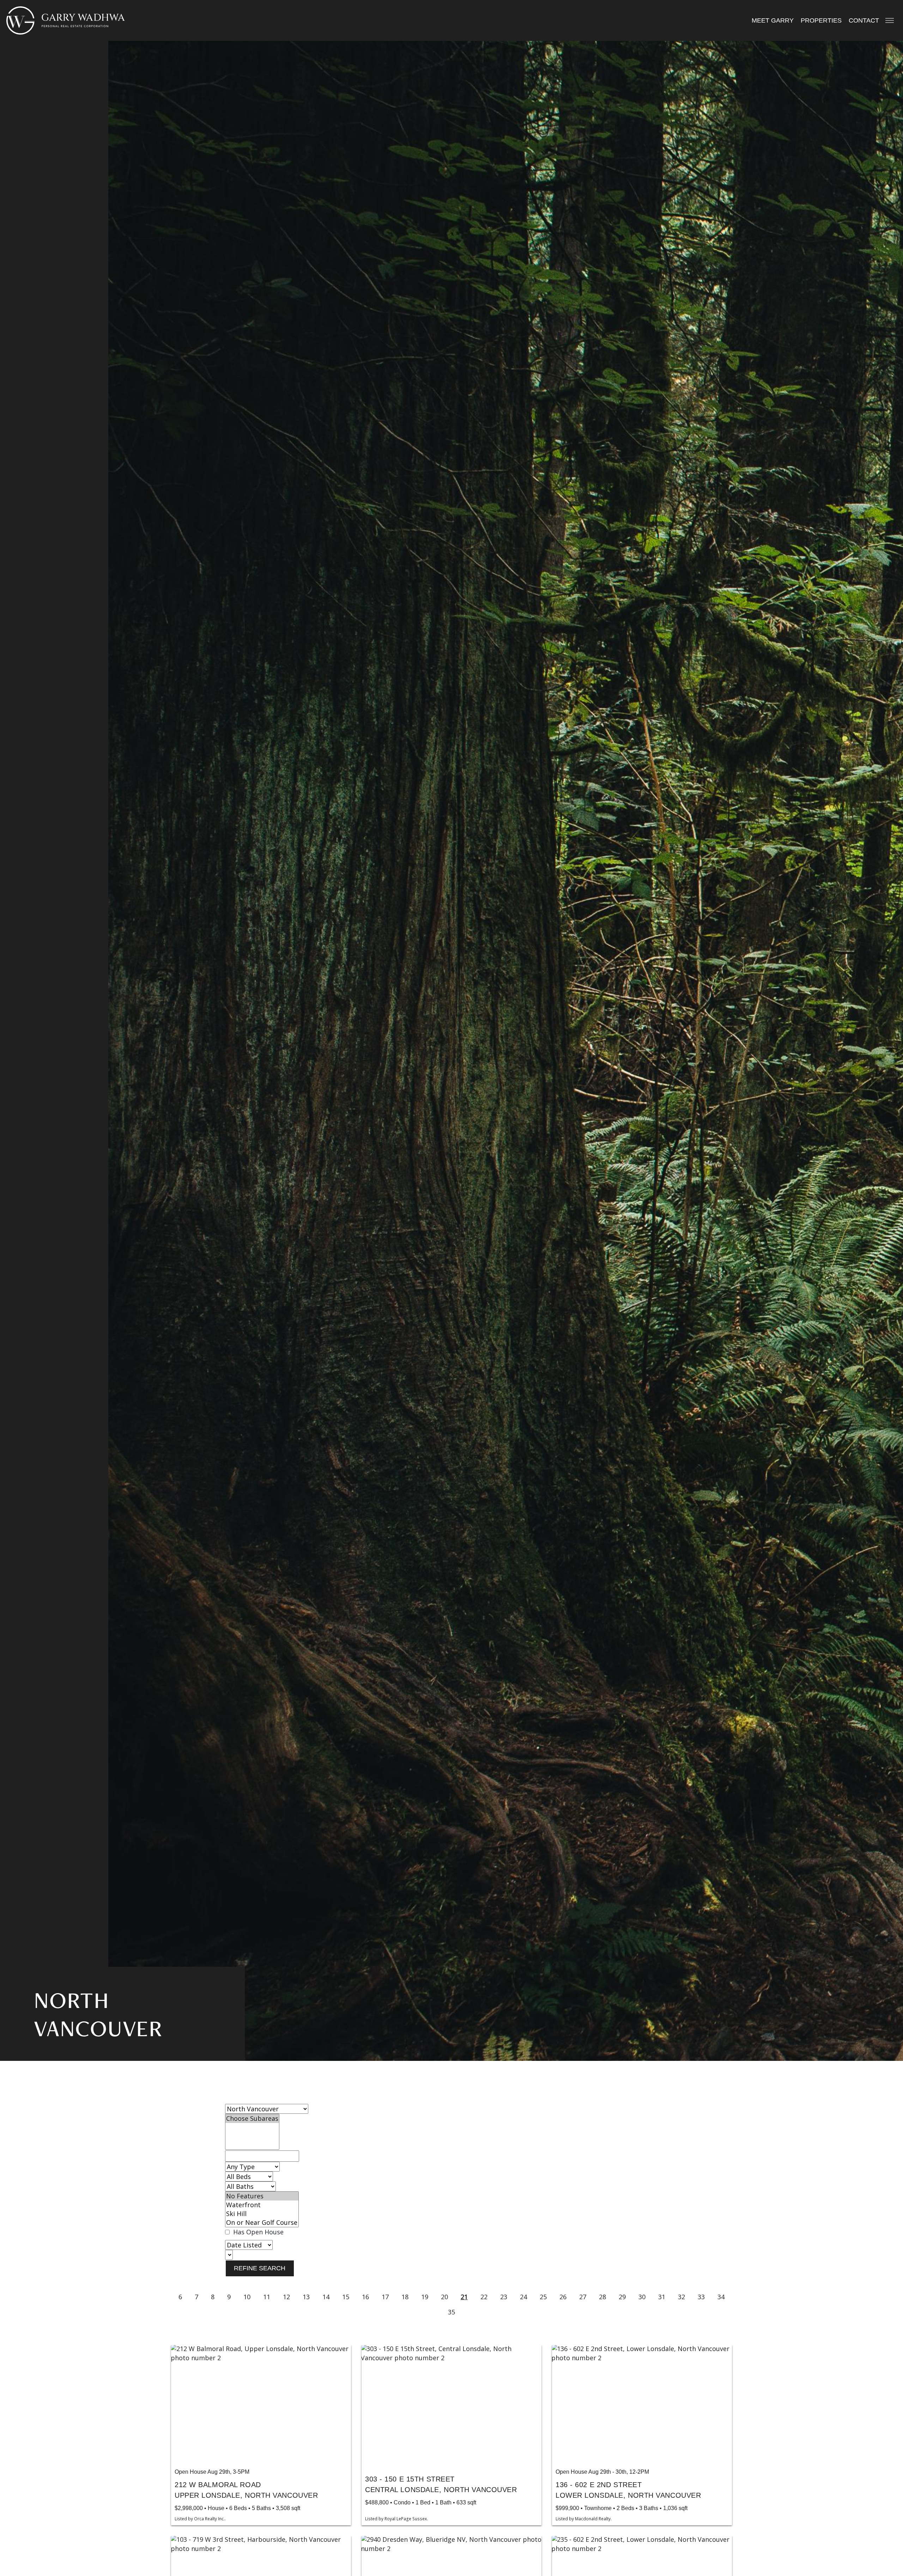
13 (306, 2297)
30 (642, 2297)
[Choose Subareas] (252, 2119)
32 (681, 2297)
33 (701, 2297)
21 (464, 2297)
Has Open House (257, 2232)
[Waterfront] (262, 2205)
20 (444, 2297)
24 (523, 2297)
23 (504, 2297)
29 (622, 2297)
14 (326, 2297)
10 (247, 2297)
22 (484, 2297)
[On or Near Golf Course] (262, 2223)
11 (267, 2297)
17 (385, 2297)
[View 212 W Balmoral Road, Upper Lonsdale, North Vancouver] (261, 2405)
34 (721, 2297)
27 (583, 2297)
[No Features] (262, 2196)
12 (286, 2297)
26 (563, 2297)
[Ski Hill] (262, 2214)
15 (346, 2297)
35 (451, 2312)
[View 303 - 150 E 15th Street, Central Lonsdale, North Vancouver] (451, 2405)
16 (365, 2297)
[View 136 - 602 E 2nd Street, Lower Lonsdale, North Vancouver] (642, 2405)
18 (405, 2297)
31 (662, 2297)
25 (543, 2297)
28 (602, 2297)
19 (425, 2297)
